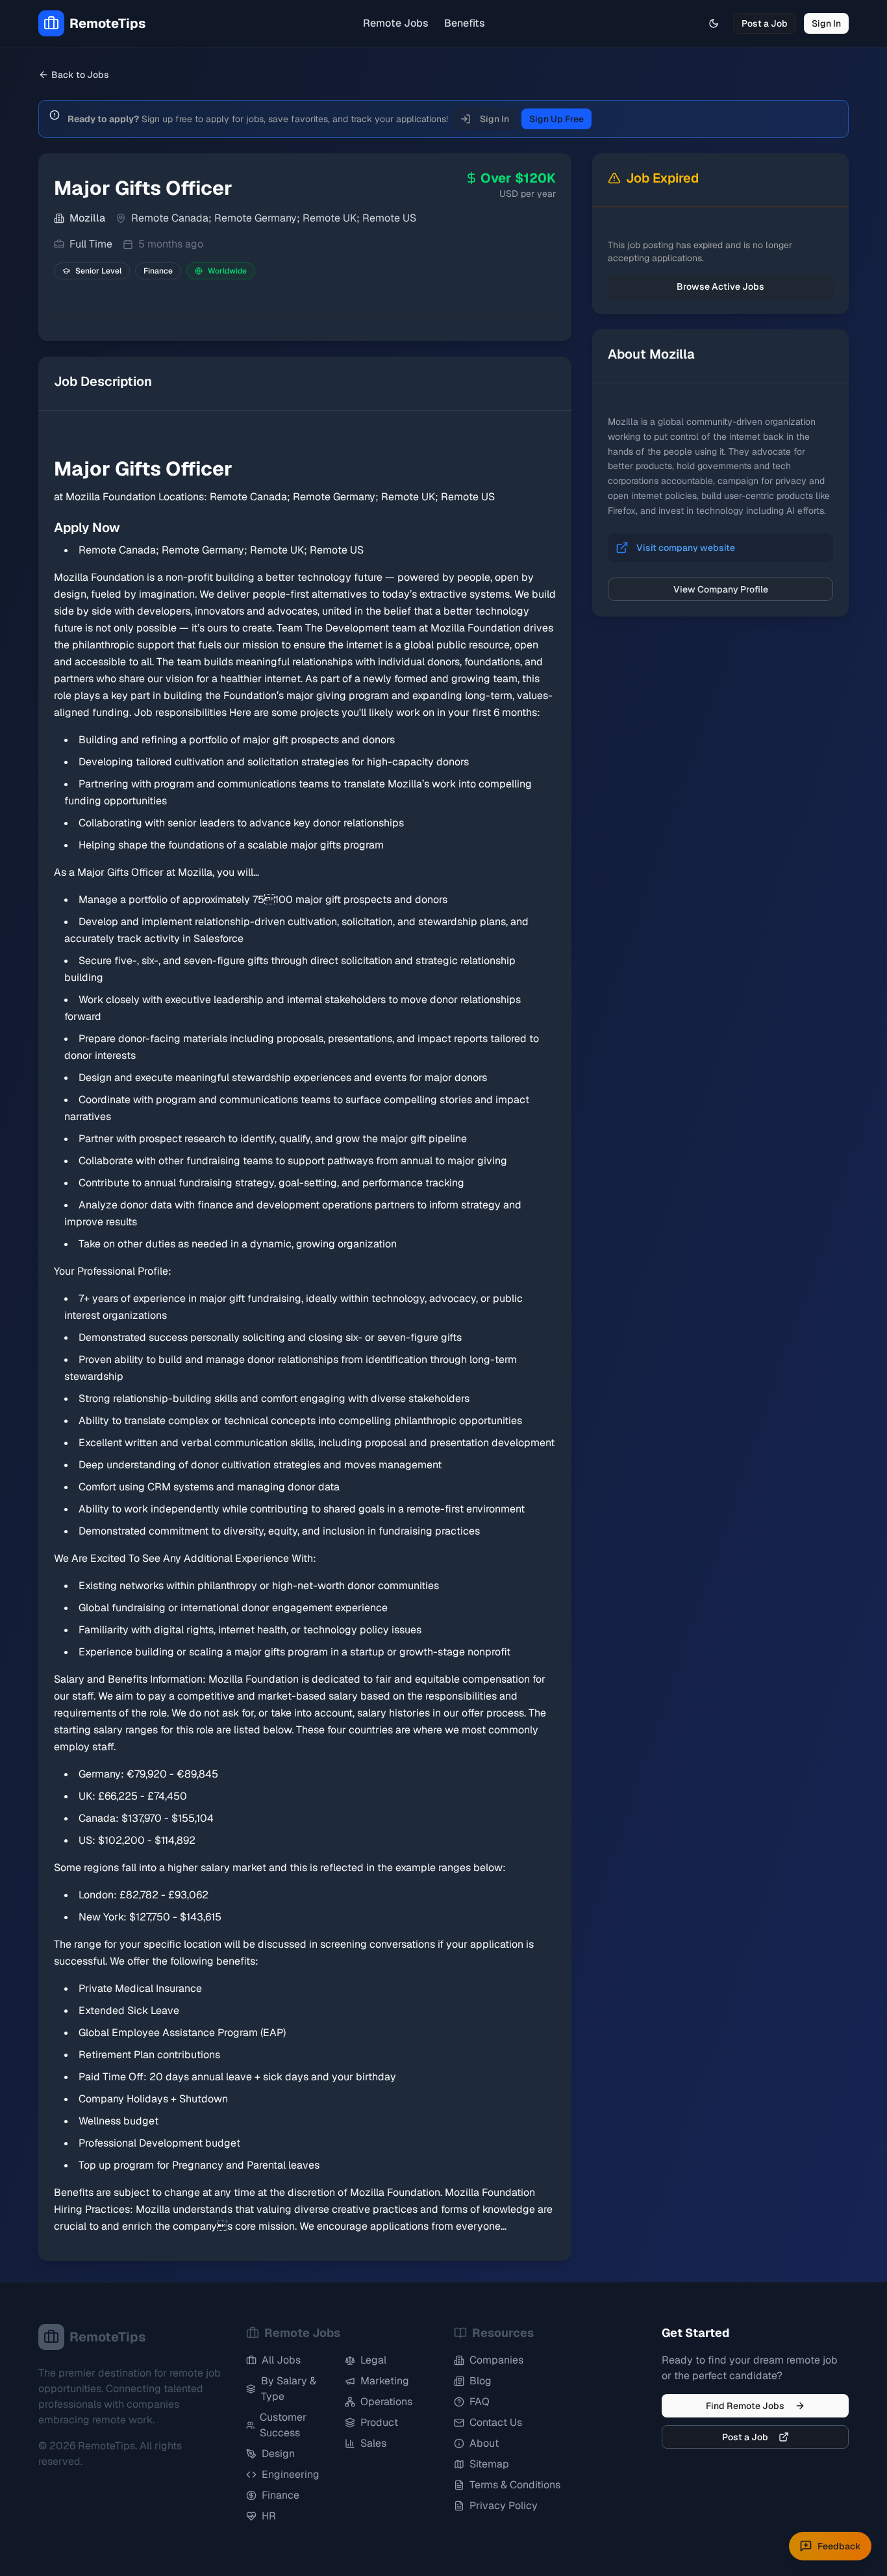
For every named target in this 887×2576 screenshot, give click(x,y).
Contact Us (496, 2422)
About (484, 2443)
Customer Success (283, 2425)
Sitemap (489, 2464)
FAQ (480, 2402)
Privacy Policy (504, 2506)
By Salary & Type (289, 2389)
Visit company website (686, 548)
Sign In (826, 23)
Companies (496, 2360)
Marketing (385, 2381)
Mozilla (87, 218)
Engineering (291, 2474)
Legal (373, 2360)
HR (269, 2516)
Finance (281, 2495)
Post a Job (765, 23)
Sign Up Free (556, 119)
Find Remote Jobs (745, 2406)
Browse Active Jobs (720, 287)
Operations (386, 2402)
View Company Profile (721, 589)
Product (379, 2422)
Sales (373, 2443)
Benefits (465, 23)
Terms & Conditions (515, 2485)
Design (278, 2454)
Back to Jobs (80, 75)
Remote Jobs (396, 23)
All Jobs (281, 2360)
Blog (481, 2381)
